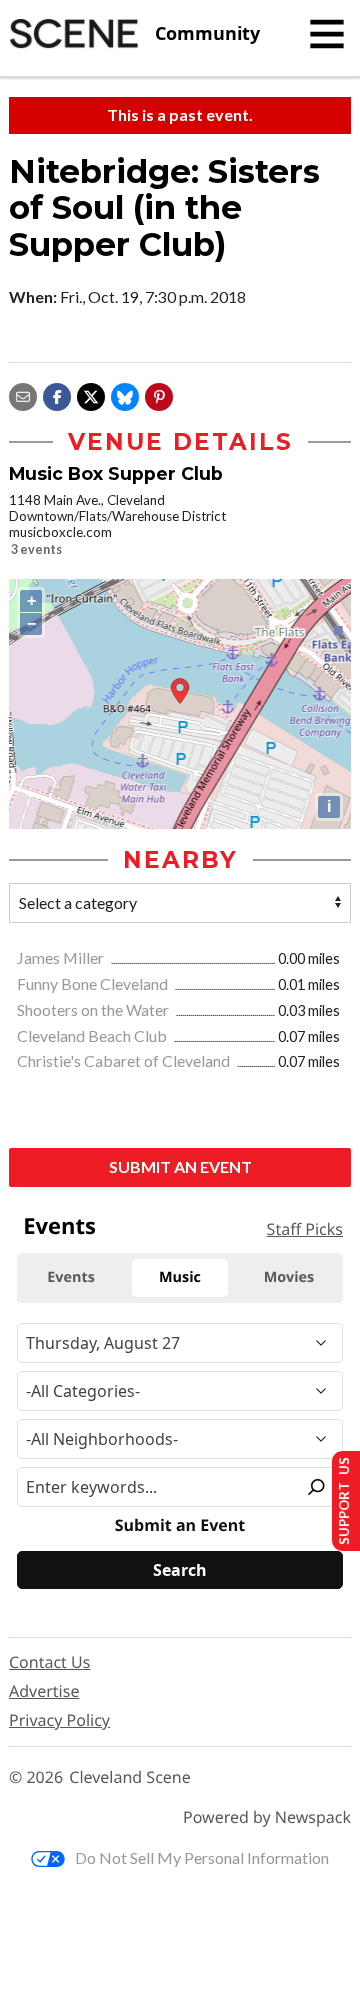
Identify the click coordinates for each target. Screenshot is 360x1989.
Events (59, 1226)
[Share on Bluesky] (125, 394)
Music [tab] (180, 1277)
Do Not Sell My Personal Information (202, 1857)
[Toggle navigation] (327, 34)
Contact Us (49, 1662)
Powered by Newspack (267, 1817)
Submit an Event (180, 1166)
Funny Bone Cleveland (94, 983)
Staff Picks (305, 1229)
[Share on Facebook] (57, 394)
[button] (159, 394)
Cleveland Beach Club (93, 1035)
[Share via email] (23, 394)
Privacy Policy (59, 1720)
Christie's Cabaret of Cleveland (125, 1060)
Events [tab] (71, 1277)
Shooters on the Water (94, 1009)
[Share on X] (91, 394)
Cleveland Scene (130, 1777)
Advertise (44, 1691)
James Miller (62, 957)
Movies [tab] (289, 1277)
